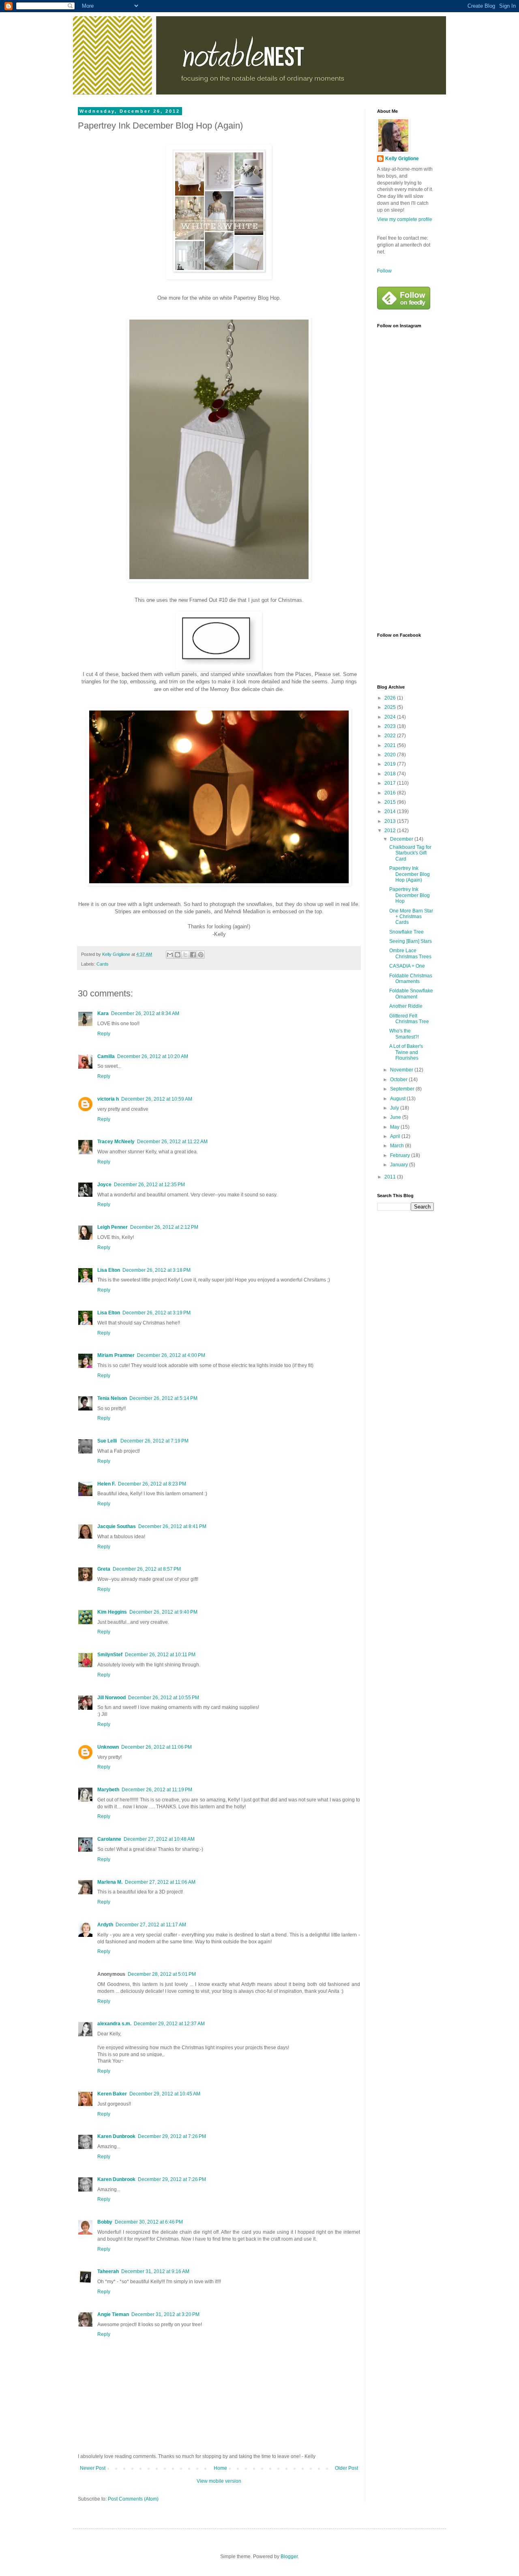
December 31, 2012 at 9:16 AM (155, 2271)
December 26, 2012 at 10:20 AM (153, 1056)
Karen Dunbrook (116, 2136)
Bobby (105, 2222)
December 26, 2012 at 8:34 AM (145, 1013)
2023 (391, 726)
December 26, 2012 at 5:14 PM (163, 1398)
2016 (391, 793)
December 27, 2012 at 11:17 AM (151, 1925)
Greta (104, 1569)
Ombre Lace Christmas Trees (410, 953)
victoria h (108, 1099)
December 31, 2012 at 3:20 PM (165, 2314)
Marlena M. (110, 1882)
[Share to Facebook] (193, 955)
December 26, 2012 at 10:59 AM (157, 1099)
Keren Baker (112, 2094)
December (402, 839)
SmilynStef (110, 1655)
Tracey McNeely (116, 1142)
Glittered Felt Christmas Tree (409, 1019)
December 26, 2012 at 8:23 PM (152, 1484)
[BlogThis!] (178, 955)
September (403, 1089)
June (396, 1117)
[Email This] (170, 955)
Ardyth (105, 1925)
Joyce (104, 1185)
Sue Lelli (108, 1441)
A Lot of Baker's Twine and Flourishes (406, 1052)
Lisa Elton (109, 1270)
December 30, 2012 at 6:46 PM (149, 2222)
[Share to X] (185, 955)
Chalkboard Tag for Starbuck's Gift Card (410, 853)
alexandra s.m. (114, 2024)
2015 (391, 802)
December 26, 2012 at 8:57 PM (147, 1569)
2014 (391, 811)
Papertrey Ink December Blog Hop (410, 895)
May (395, 1127)
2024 (391, 717)
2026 (391, 698)
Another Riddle (406, 1006)
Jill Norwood (112, 1698)
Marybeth (108, 1790)
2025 (391, 707)
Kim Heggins (112, 1612)
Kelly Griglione (402, 159)
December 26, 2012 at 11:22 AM (172, 1142)
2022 (391, 736)
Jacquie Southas (117, 1526)
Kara (103, 1013)
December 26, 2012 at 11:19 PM (157, 1790)
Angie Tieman (113, 2314)
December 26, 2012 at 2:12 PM (164, 1227)
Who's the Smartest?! (404, 1034)
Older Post (346, 2468)
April (396, 1136)
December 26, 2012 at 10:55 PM (164, 1698)
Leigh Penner (113, 1227)
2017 (391, 783)
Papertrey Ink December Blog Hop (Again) (410, 874)
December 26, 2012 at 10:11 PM (160, 1655)
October (399, 1080)
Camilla (106, 1056)
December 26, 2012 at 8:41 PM (172, 1526)
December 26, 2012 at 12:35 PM (149, 1185)
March (398, 1146)
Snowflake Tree (406, 932)
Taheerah (108, 2271)
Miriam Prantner (116, 1355)
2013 (391, 821)
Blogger (289, 2557)
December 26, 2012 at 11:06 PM (157, 1747)
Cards (103, 964)
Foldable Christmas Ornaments (411, 979)
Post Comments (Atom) (133, 2499)
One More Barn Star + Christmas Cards (411, 917)
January (400, 1165)
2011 (391, 1177)
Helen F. (106, 1484)
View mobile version (219, 2481)
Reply (104, 1034)
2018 (391, 774)
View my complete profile (405, 219)
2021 (391, 745)
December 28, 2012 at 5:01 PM (162, 1974)
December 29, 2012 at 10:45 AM (165, 2094)
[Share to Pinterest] (201, 955)
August (398, 1099)
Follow (384, 271)
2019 (391, 764)
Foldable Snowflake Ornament (411, 994)
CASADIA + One (407, 966)
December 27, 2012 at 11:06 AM (160, 1882)
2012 (391, 831)
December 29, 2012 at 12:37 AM (169, 2024)
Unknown (108, 1747)
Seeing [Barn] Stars (411, 941)
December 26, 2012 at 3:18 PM (157, 1270)
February (401, 1155)
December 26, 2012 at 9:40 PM (163, 1612)
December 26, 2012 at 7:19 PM (154, 1441)
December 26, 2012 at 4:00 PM (171, 1355)
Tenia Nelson (112, 1398)
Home (220, 2468)
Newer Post (93, 2468)
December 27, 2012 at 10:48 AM (159, 1839)
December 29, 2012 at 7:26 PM (172, 2136)
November (402, 1070)
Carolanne (109, 1839)
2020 (391, 755)
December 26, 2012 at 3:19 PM (157, 1313)
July (395, 1108)
